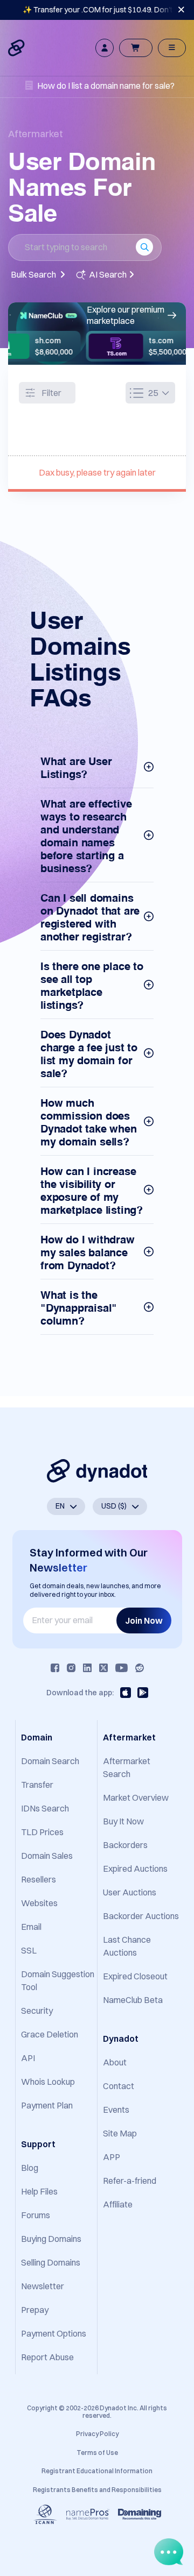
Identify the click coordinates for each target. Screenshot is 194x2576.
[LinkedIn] (87, 1668)
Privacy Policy (97, 2434)
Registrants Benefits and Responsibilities (97, 2490)
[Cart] (136, 48)
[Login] (105, 48)
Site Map (120, 2133)
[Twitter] (103, 1668)
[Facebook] (55, 1668)
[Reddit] (140, 1668)
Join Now (144, 1620)
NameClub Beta (133, 2000)
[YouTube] (122, 1668)
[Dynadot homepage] (17, 48)
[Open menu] (172, 48)
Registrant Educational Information (97, 2471)
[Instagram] (71, 1668)
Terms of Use (97, 2453)
